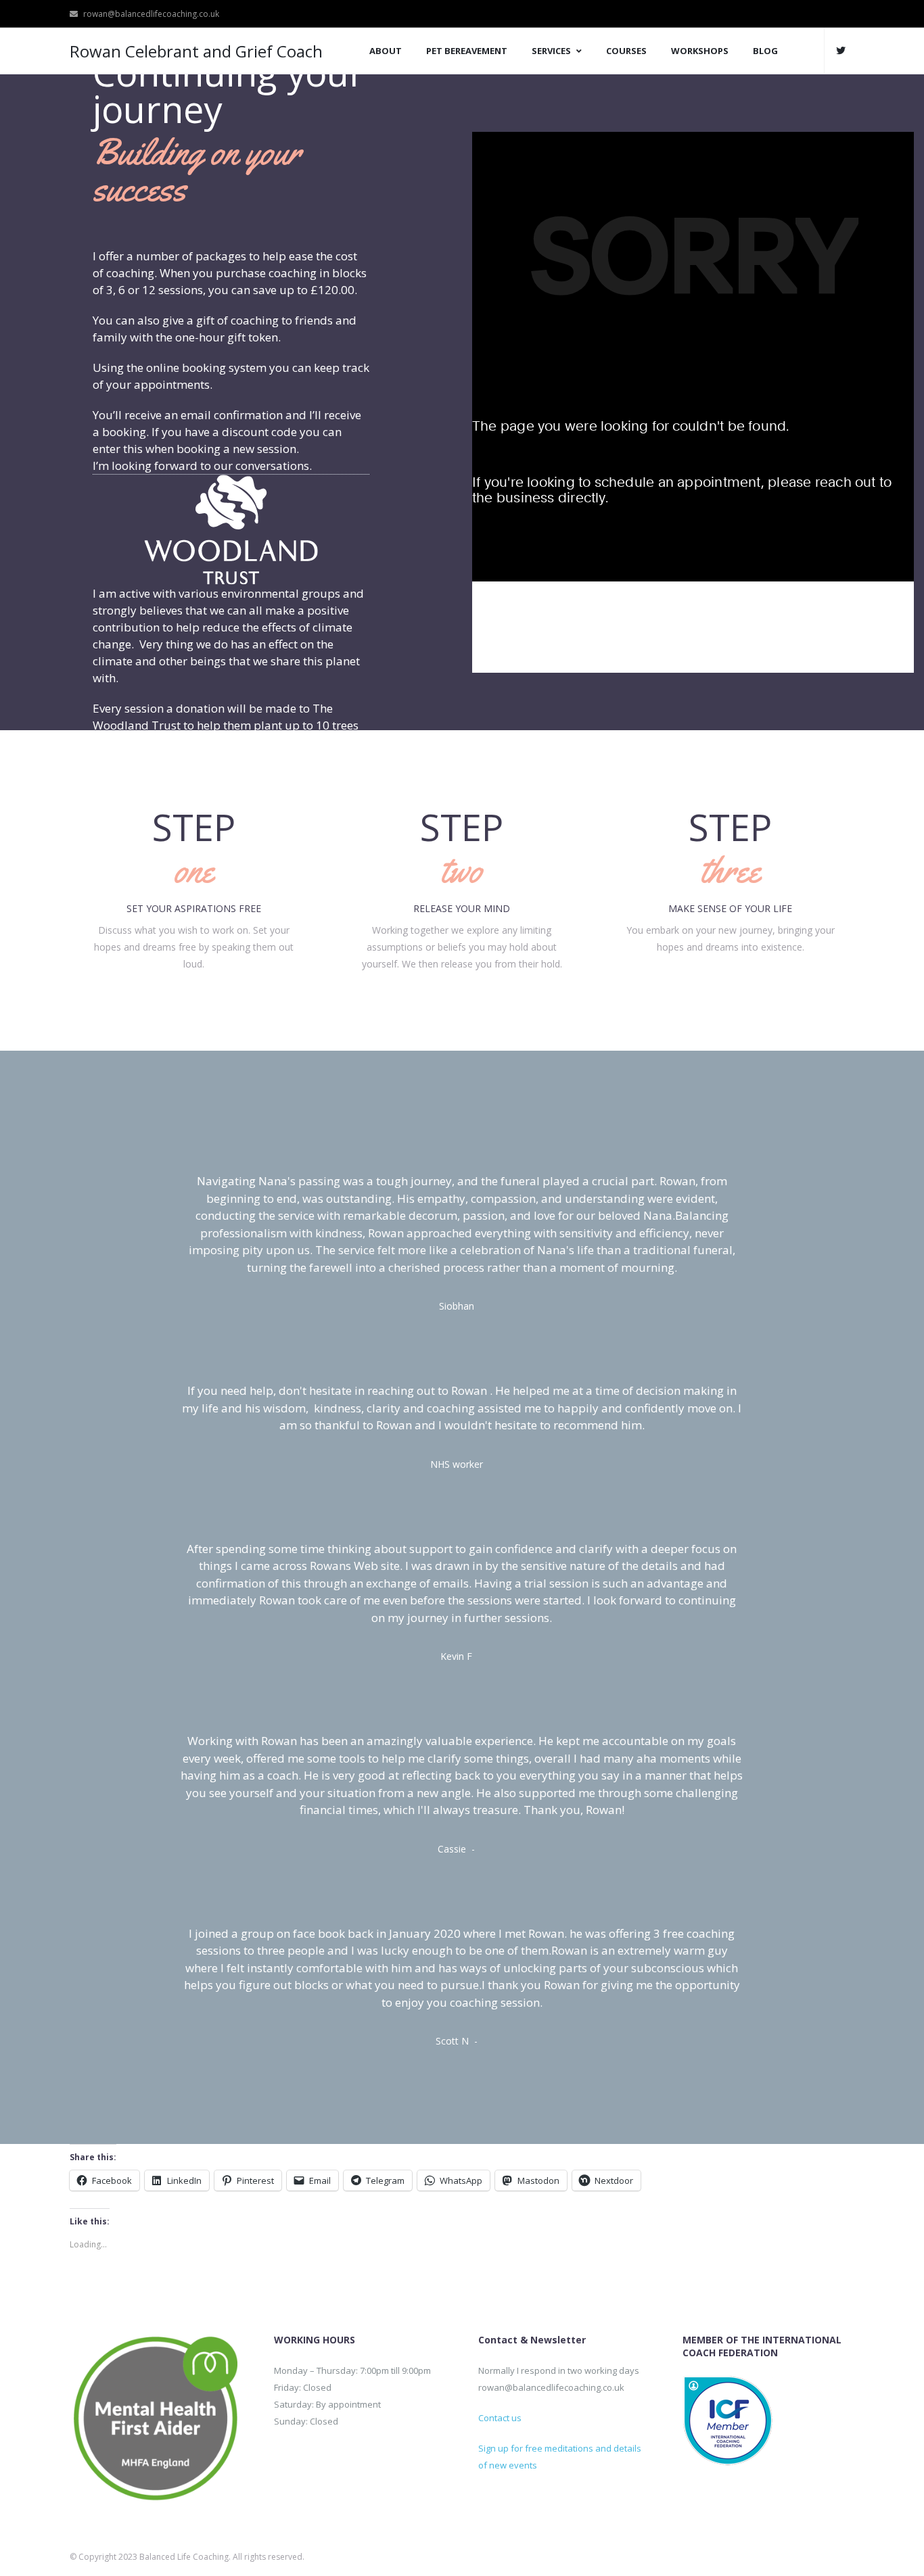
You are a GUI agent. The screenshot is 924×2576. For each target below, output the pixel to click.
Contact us (500, 2418)
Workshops (700, 51)
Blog (765, 51)
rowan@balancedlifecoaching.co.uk (151, 14)
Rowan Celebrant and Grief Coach (196, 51)
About (386, 51)
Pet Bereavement (467, 51)
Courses (626, 51)
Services (551, 51)
